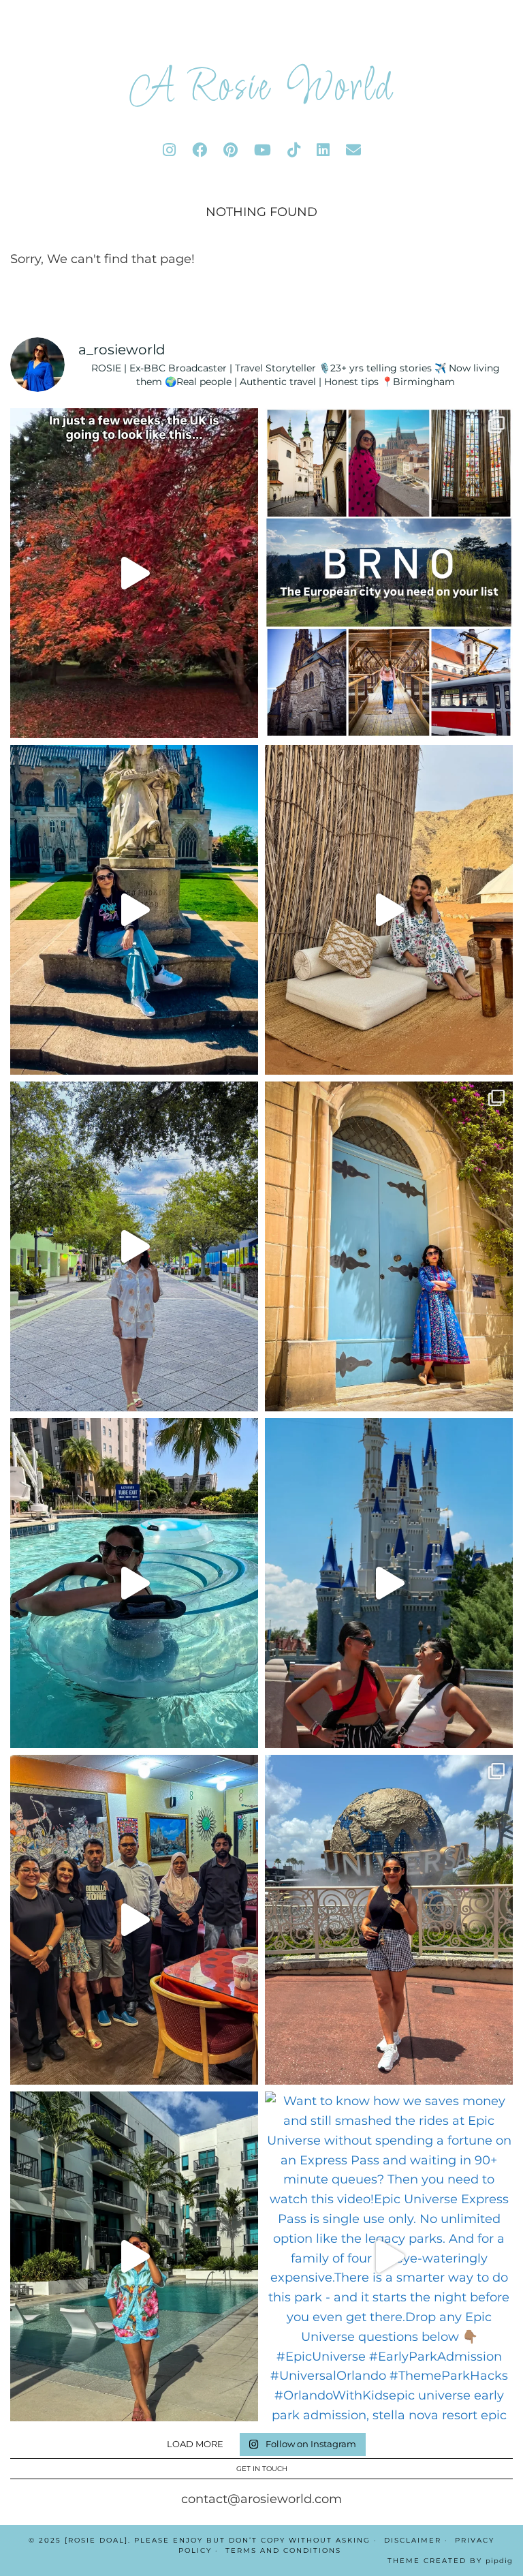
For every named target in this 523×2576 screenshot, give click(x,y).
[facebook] (200, 150)
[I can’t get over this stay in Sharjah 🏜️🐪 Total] (389, 910)
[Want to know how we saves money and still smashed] (389, 2256)
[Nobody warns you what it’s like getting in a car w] (389, 1583)
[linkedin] (323, 150)
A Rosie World (261, 89)
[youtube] (263, 150)
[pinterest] (231, 150)
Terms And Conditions (283, 2550)
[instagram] (169, 150)
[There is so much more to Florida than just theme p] (134, 1246)
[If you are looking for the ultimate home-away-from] (134, 2256)
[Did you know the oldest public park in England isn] (134, 910)
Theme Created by (450, 2561)
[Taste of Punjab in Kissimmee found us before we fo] (134, 1920)
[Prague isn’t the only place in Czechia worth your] (389, 573)
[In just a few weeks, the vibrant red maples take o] (134, 573)
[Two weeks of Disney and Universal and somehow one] (134, 1583)
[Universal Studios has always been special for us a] (389, 1920)
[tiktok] (294, 150)
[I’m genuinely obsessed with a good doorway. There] (389, 1246)
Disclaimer (413, 2540)
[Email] (353, 150)
